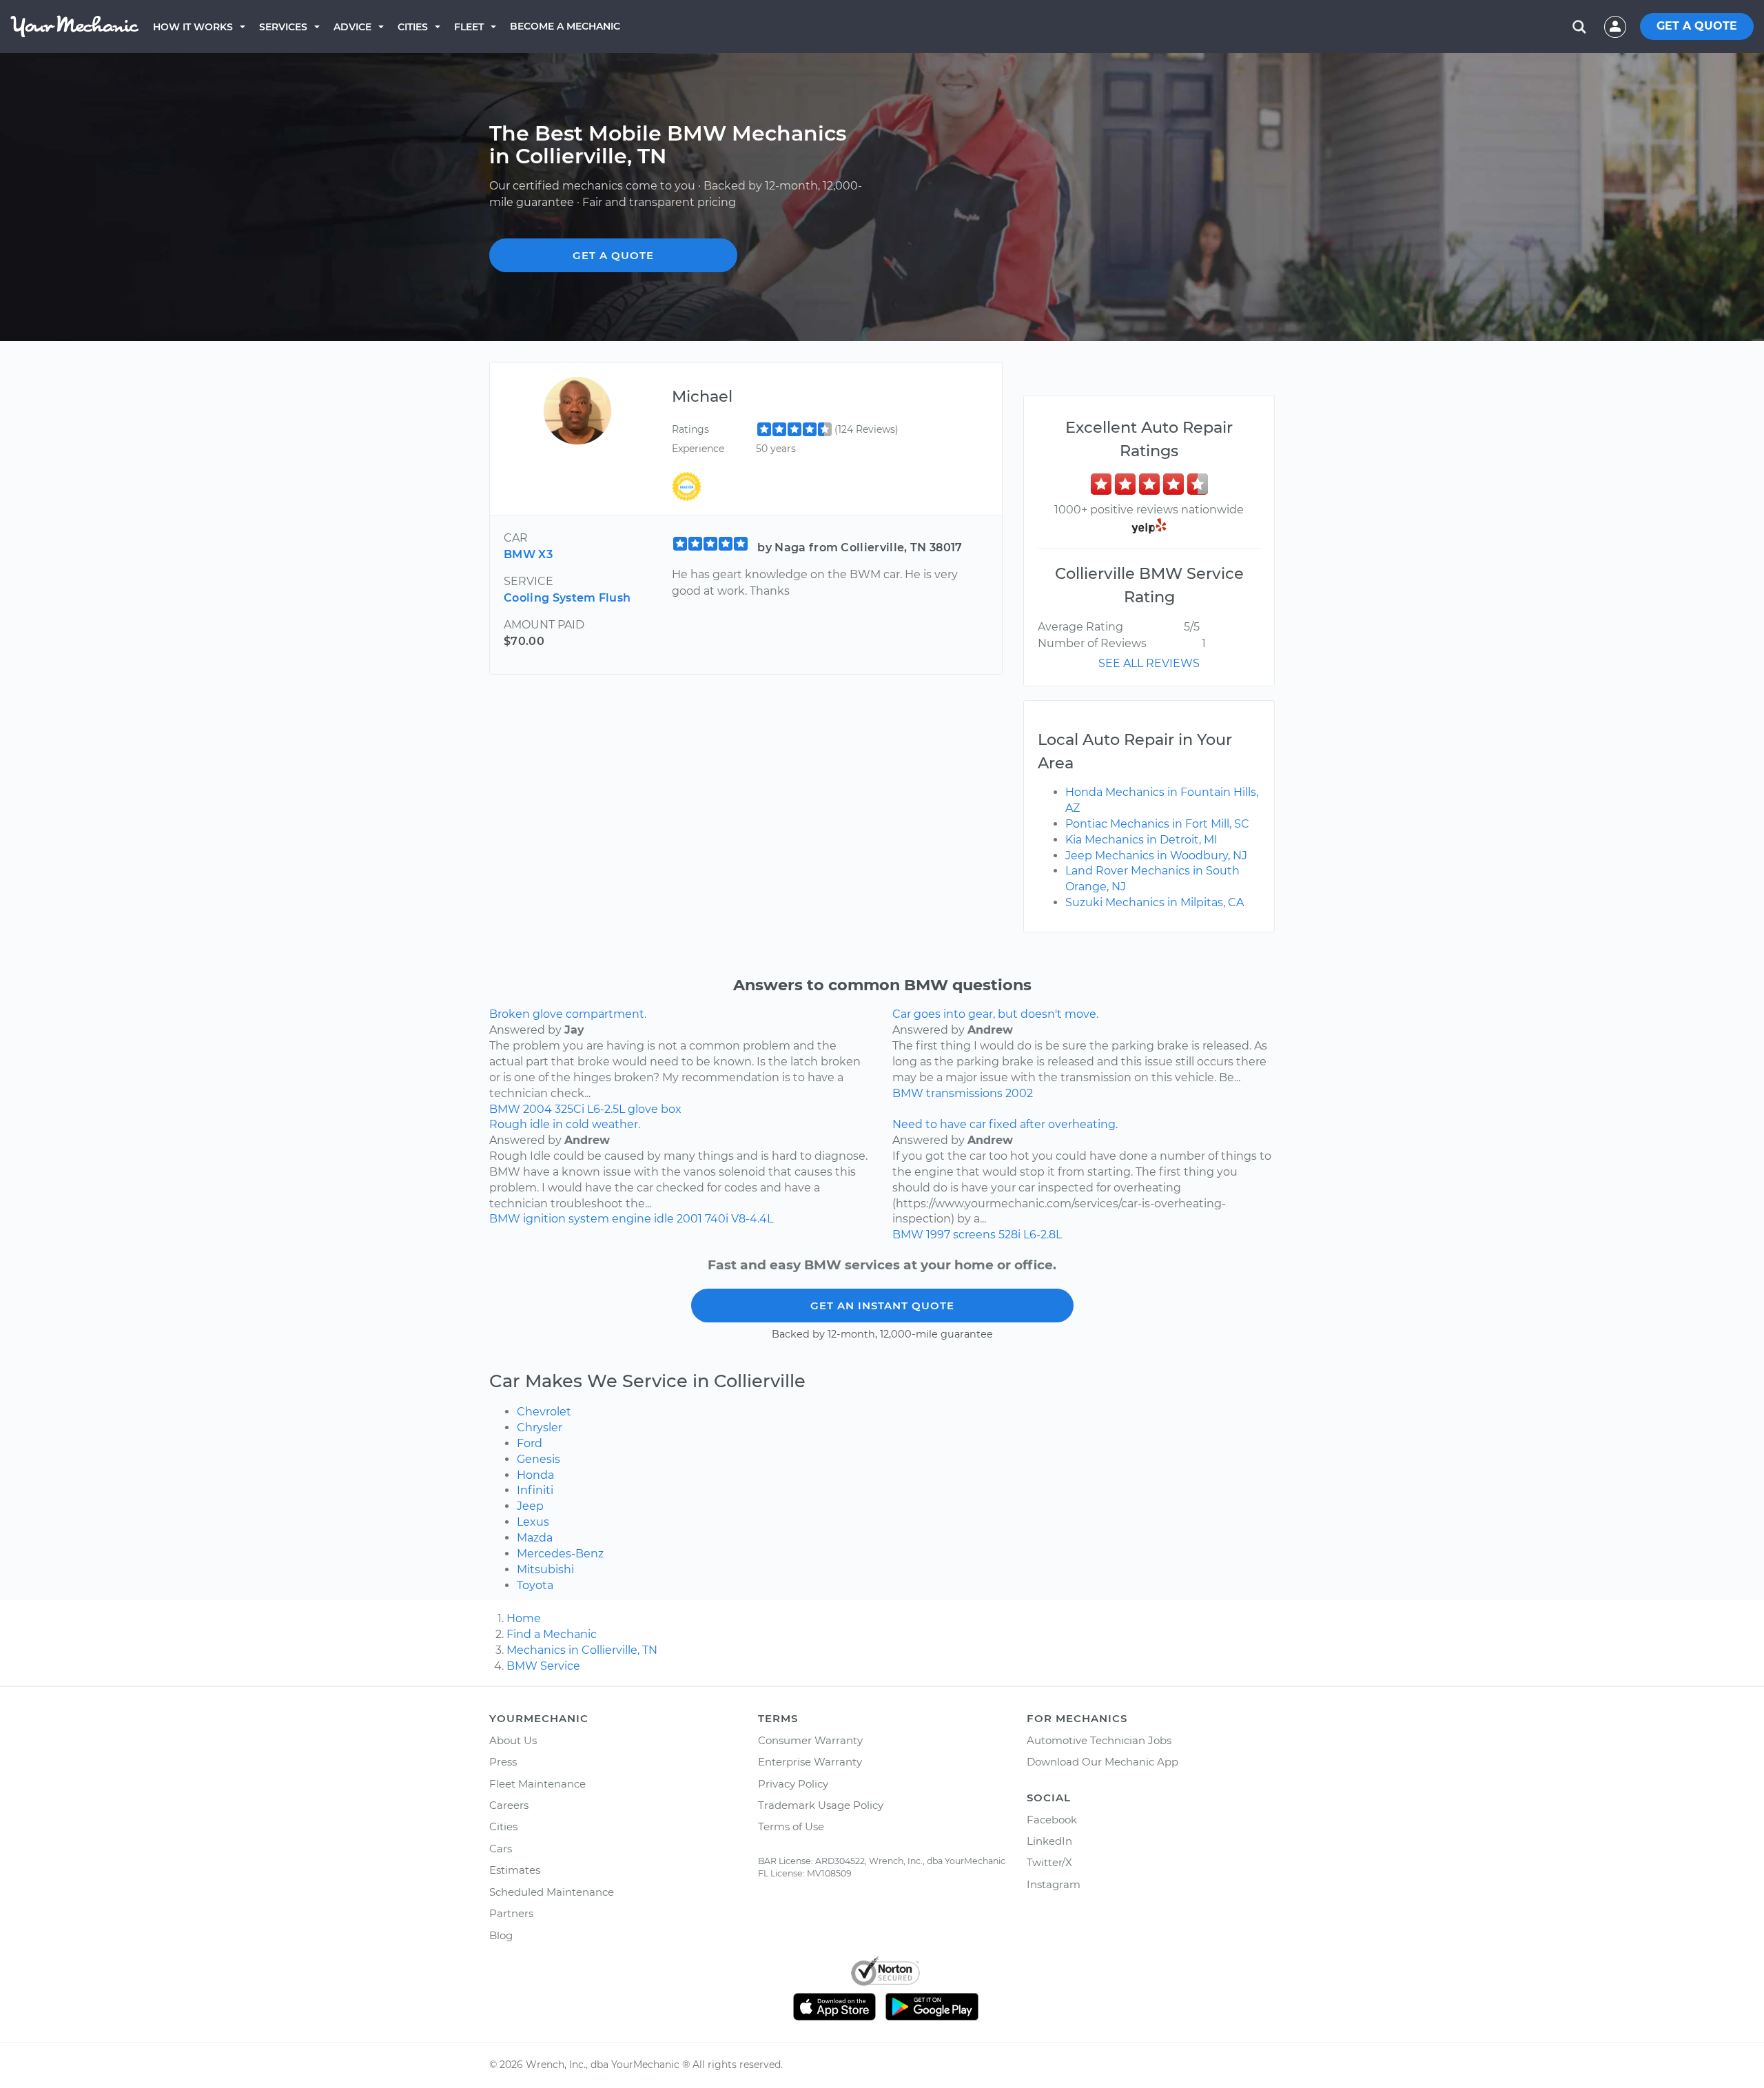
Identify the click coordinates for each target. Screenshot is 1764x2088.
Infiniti (535, 1490)
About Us (513, 1740)
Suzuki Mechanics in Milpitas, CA (1155, 902)
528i (1009, 1235)
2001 (689, 1219)
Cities (413, 27)
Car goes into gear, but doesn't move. (995, 1014)
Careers (509, 1805)
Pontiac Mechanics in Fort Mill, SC (1157, 824)
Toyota (535, 1585)
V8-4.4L (752, 1219)
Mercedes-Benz (560, 1554)
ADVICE (352, 27)
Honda (535, 1475)
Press (503, 1762)
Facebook (1052, 1820)
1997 (938, 1235)
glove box (655, 1109)
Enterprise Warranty (810, 1762)
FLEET (469, 27)
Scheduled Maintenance (552, 1892)
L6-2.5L (606, 1109)
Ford (530, 1443)
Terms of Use (791, 1826)
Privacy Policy (793, 1784)
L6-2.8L (1043, 1235)
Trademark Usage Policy (821, 1805)
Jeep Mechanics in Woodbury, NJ (1156, 856)
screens (974, 1235)
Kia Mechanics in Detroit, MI (1141, 840)
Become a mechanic (565, 26)
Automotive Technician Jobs (1099, 1740)
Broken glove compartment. (568, 1014)
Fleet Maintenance (537, 1784)
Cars (501, 1849)
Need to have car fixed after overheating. (1005, 1124)
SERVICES (283, 27)
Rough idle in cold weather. (565, 1124)
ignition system (566, 1219)
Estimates (515, 1870)
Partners (511, 1913)
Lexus (533, 1522)
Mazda (535, 1538)
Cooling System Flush (567, 598)
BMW (505, 1109)
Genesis (539, 1459)
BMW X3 (528, 554)
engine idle (643, 1219)
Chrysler (540, 1427)
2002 (1019, 1093)
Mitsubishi (545, 1569)
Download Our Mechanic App (1102, 1762)
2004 (537, 1109)
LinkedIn (1049, 1841)
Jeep (530, 1506)
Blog (501, 1935)
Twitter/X (1049, 1862)
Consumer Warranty (810, 1740)
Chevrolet (544, 1412)
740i (717, 1219)
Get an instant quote (882, 1306)
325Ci (570, 1109)
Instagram (1054, 1884)
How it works (193, 27)
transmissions (964, 1093)
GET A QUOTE (1697, 26)
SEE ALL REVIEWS (1149, 663)
